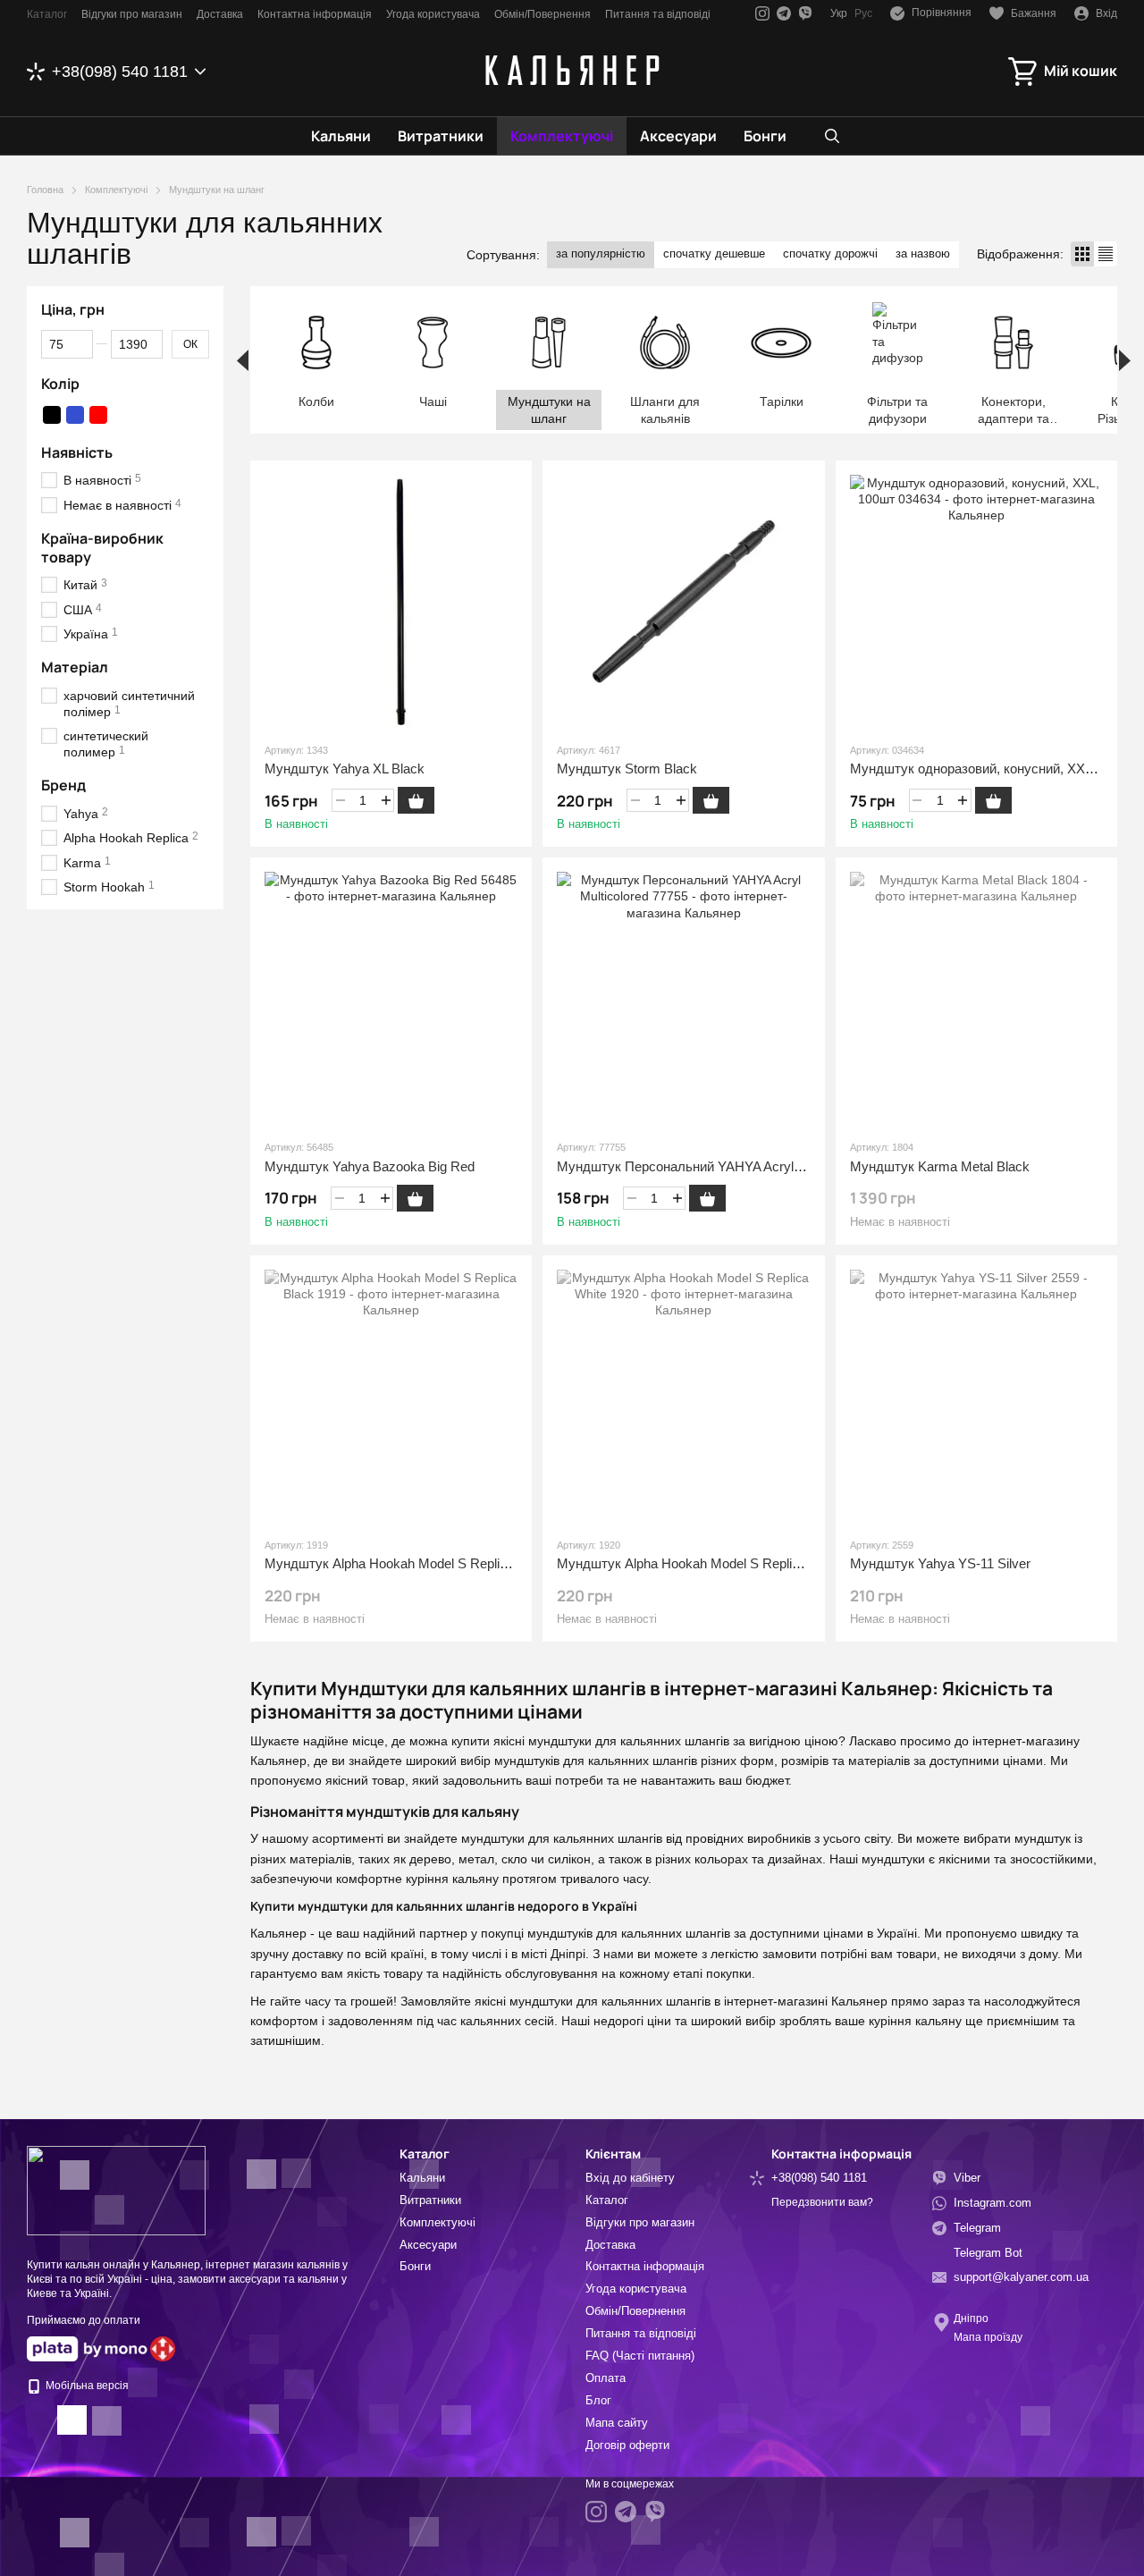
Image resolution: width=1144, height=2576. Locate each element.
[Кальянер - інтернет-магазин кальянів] (116, 2190)
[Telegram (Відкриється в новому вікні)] (784, 13)
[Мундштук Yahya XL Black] (391, 601)
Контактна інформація (315, 14)
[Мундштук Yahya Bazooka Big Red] (391, 998)
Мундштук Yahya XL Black (345, 769)
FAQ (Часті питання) (640, 2356)
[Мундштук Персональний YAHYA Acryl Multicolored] (683, 998)
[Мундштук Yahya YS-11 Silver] (976, 1396)
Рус (863, 13)
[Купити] (416, 800)
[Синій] (75, 415)
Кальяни (341, 136)
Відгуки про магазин (132, 14)
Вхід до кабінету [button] (630, 2178)
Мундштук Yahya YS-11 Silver (940, 1563)
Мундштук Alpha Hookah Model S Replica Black (408, 1563)
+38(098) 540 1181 (120, 72)
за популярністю (601, 253)
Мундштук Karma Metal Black (940, 1166)
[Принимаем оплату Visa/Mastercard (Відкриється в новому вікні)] (87, 2348)
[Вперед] (1125, 360)
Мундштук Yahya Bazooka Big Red (370, 1166)
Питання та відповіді (658, 14)
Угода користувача (433, 14)
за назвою (923, 253)
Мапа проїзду (988, 2337)
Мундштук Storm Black (627, 769)
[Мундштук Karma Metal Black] (976, 998)
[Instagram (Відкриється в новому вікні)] (762, 13)
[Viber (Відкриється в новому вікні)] (805, 13)
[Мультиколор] (122, 415)
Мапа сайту (617, 2423)
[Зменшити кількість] (340, 800)
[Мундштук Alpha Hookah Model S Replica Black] (391, 1396)
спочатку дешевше (714, 253)
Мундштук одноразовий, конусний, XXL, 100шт (994, 769)
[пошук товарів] (832, 136)
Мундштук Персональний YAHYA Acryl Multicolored (712, 1166)
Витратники (441, 136)
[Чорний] (52, 415)
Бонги (765, 136)
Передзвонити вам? (822, 2202)
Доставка (220, 14)
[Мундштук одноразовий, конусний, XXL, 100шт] (976, 601)
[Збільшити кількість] (386, 800)
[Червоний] (98, 415)
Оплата (606, 2378)
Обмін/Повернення (543, 14)
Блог (598, 2400)
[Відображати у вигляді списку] (1106, 253)
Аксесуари (678, 136)
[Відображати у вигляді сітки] (1082, 253)
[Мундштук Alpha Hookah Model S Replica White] (683, 1396)
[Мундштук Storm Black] (683, 601)
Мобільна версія (86, 2386)
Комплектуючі (562, 136)
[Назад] (243, 360)
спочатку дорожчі (830, 253)
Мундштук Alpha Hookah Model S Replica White (700, 1563)
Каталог (47, 14)
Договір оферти (627, 2445)
